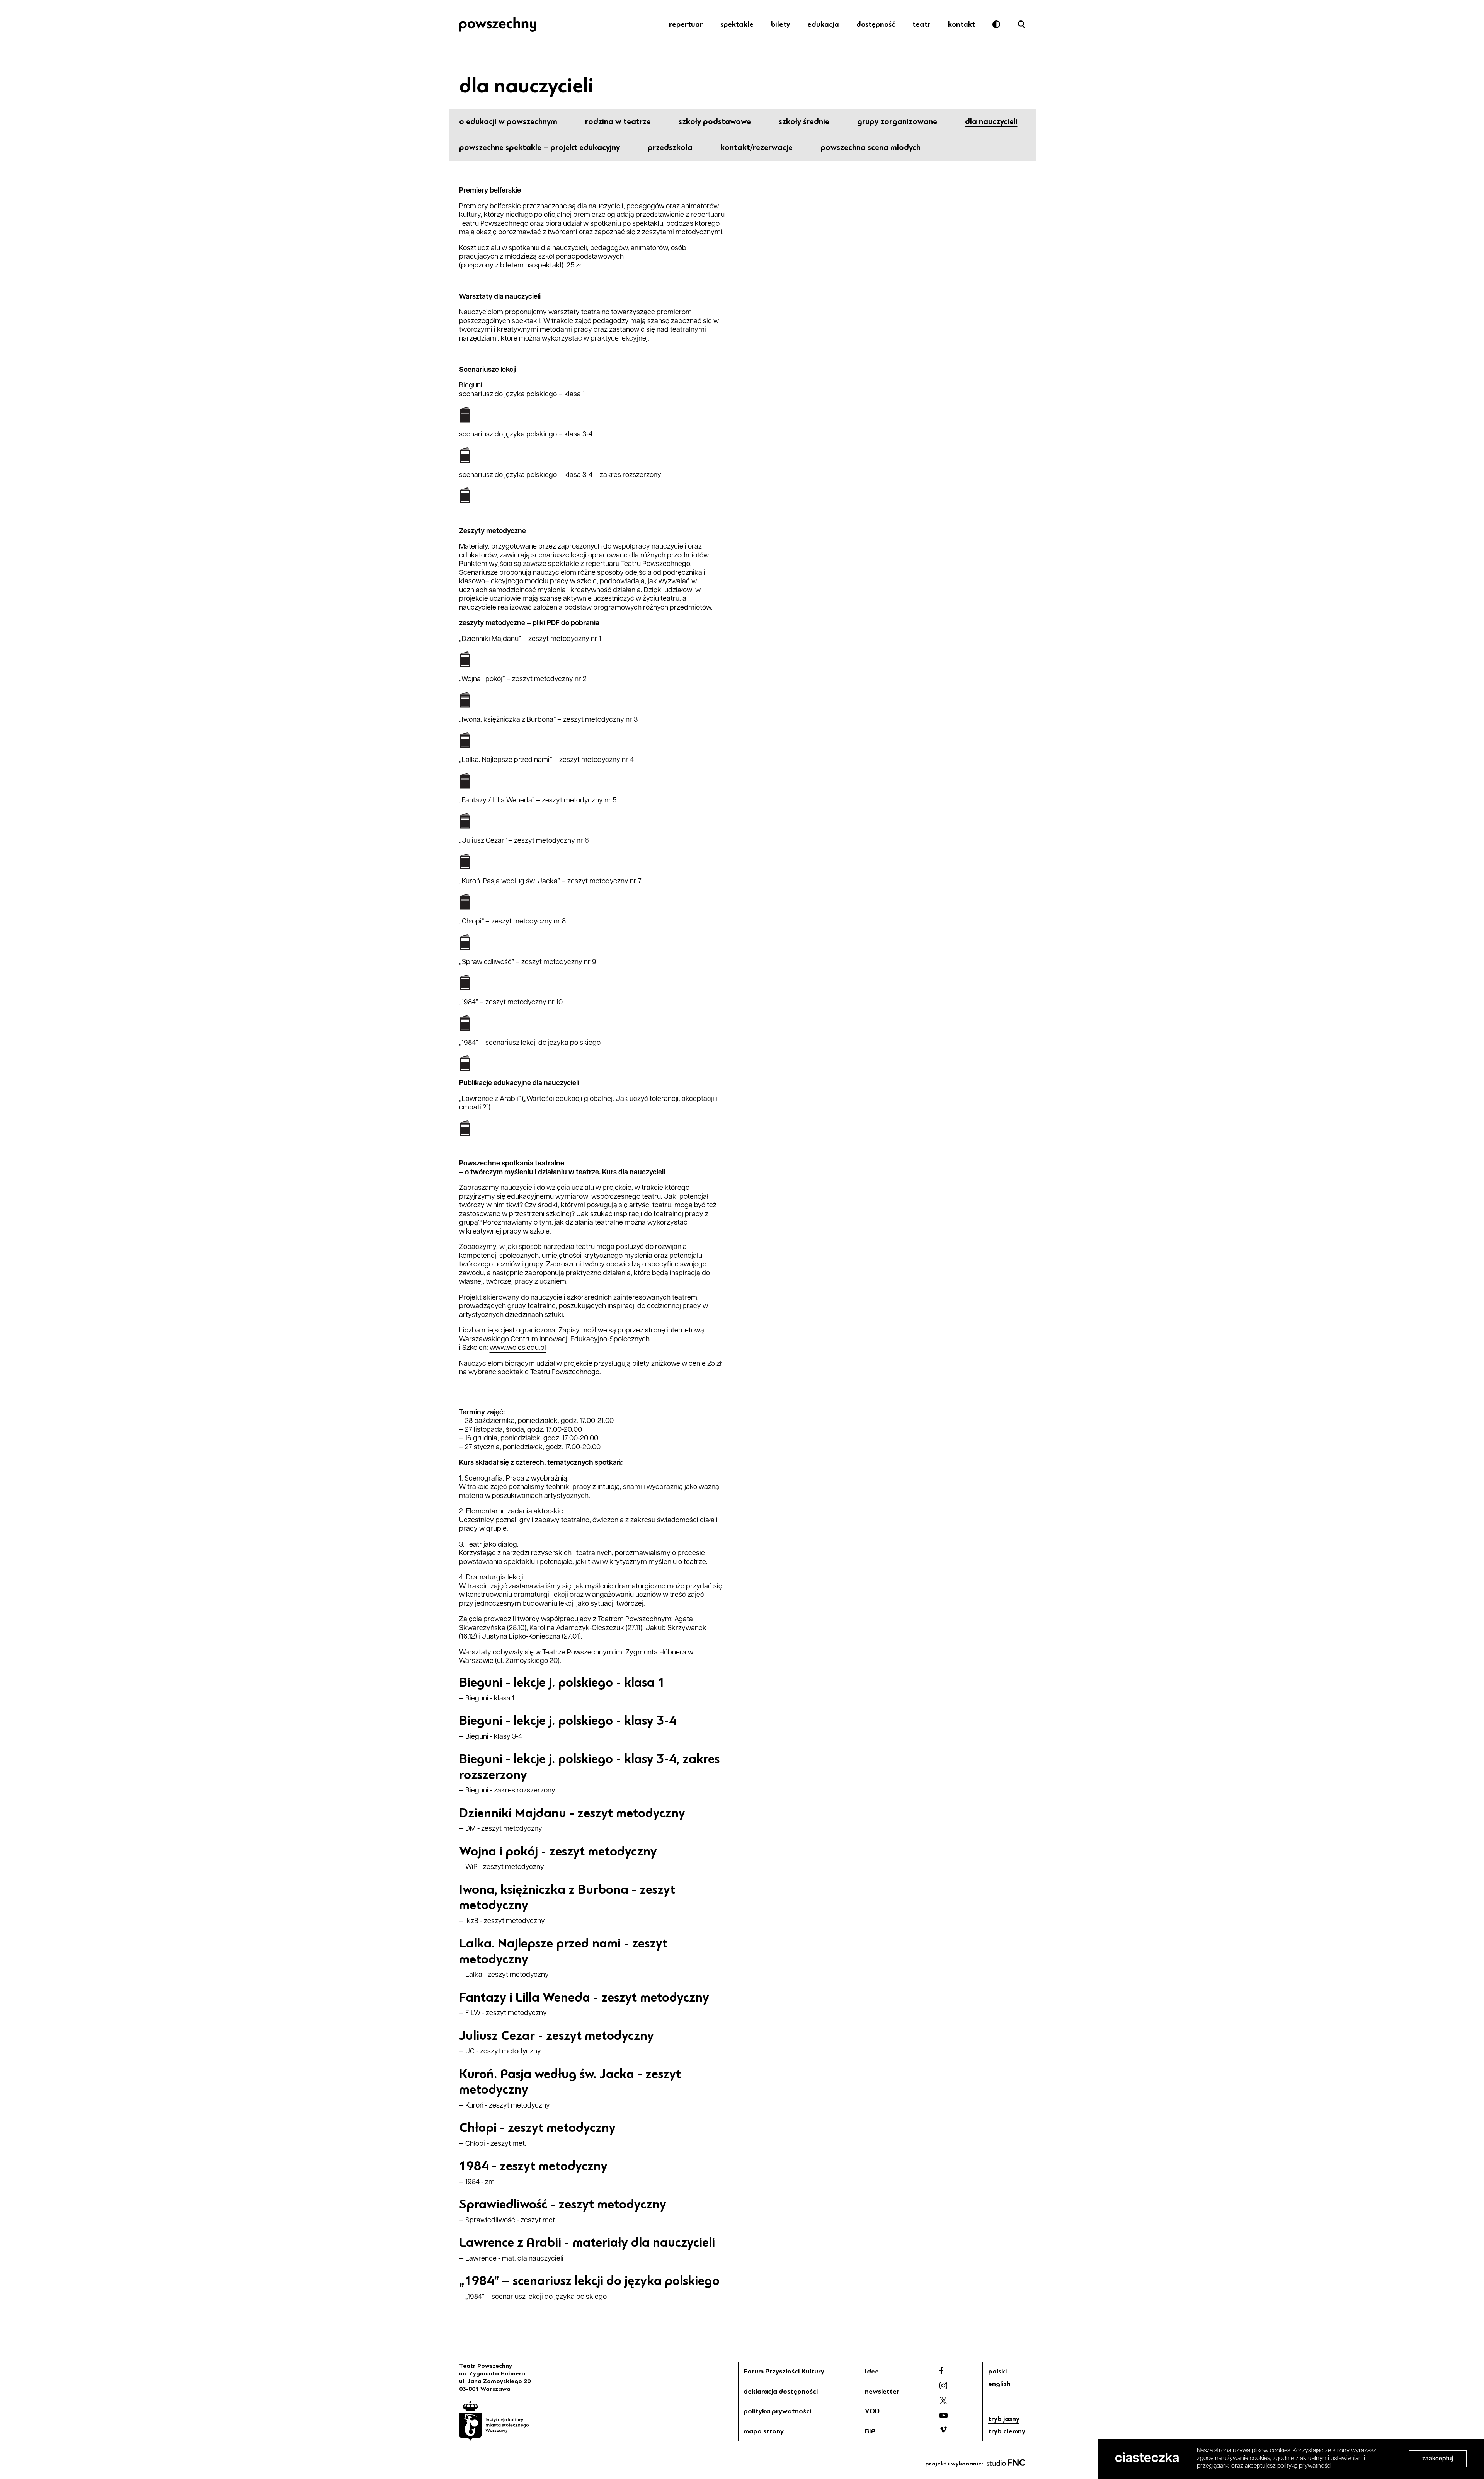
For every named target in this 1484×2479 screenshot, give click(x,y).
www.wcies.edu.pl (518, 1348)
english (999, 2384)
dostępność (876, 24)
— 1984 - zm (477, 2183)
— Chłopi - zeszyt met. (493, 2144)
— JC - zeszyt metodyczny (500, 2052)
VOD (872, 2411)
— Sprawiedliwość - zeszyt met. (508, 2221)
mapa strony (764, 2431)
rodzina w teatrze (618, 121)
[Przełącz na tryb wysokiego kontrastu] (996, 24)
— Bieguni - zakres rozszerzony (507, 1791)
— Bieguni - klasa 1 (487, 1699)
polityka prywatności (778, 2411)
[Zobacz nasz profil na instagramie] (943, 2385)
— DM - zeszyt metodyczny (501, 1829)
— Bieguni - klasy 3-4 (491, 1737)
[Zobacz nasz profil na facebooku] (941, 2371)
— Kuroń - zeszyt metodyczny (505, 2106)
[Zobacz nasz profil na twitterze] (943, 2401)
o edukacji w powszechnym (508, 121)
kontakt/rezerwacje (756, 147)
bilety (780, 24)
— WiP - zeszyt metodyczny (502, 1867)
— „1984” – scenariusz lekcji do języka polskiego (533, 2297)
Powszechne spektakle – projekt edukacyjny (539, 147)
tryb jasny (1004, 2419)
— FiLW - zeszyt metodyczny (503, 2014)
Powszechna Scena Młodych (870, 147)
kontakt (962, 24)
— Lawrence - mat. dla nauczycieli (511, 2259)
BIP (870, 2431)
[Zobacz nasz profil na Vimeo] (943, 2430)
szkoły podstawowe (715, 121)
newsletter (882, 2391)
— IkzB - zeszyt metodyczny (502, 1922)
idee (872, 2371)
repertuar (686, 24)
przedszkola (670, 147)
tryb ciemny (1007, 2431)
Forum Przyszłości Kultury (784, 2371)
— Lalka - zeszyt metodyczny (504, 1975)
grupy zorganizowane (897, 121)
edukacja (823, 24)
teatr (922, 24)
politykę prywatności (1304, 2466)
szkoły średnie (804, 121)
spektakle (737, 24)
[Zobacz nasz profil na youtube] (944, 2415)
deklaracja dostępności (781, 2391)
